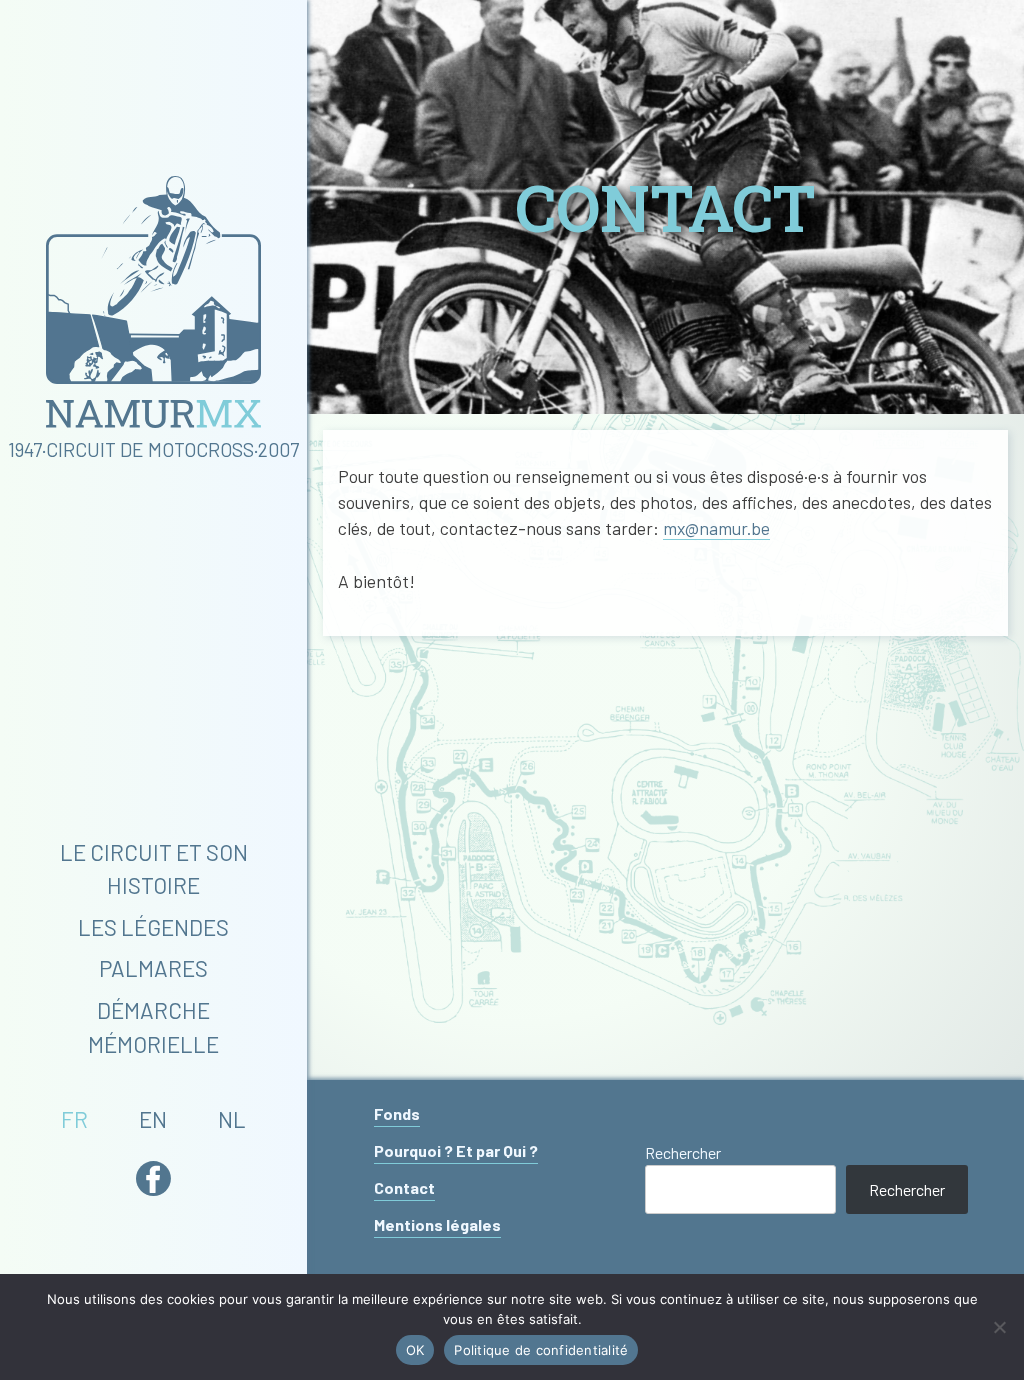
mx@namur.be (716, 528)
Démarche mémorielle (153, 1027)
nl (232, 1119)
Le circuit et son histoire (154, 869)
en (153, 1119)
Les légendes (153, 927)
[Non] (999, 1327)
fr (74, 1119)
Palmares (153, 968)
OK (415, 1350)
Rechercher (683, 1152)
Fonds (397, 1113)
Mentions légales (437, 1224)
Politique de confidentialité (541, 1350)
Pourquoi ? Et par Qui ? (456, 1150)
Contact (404, 1187)
